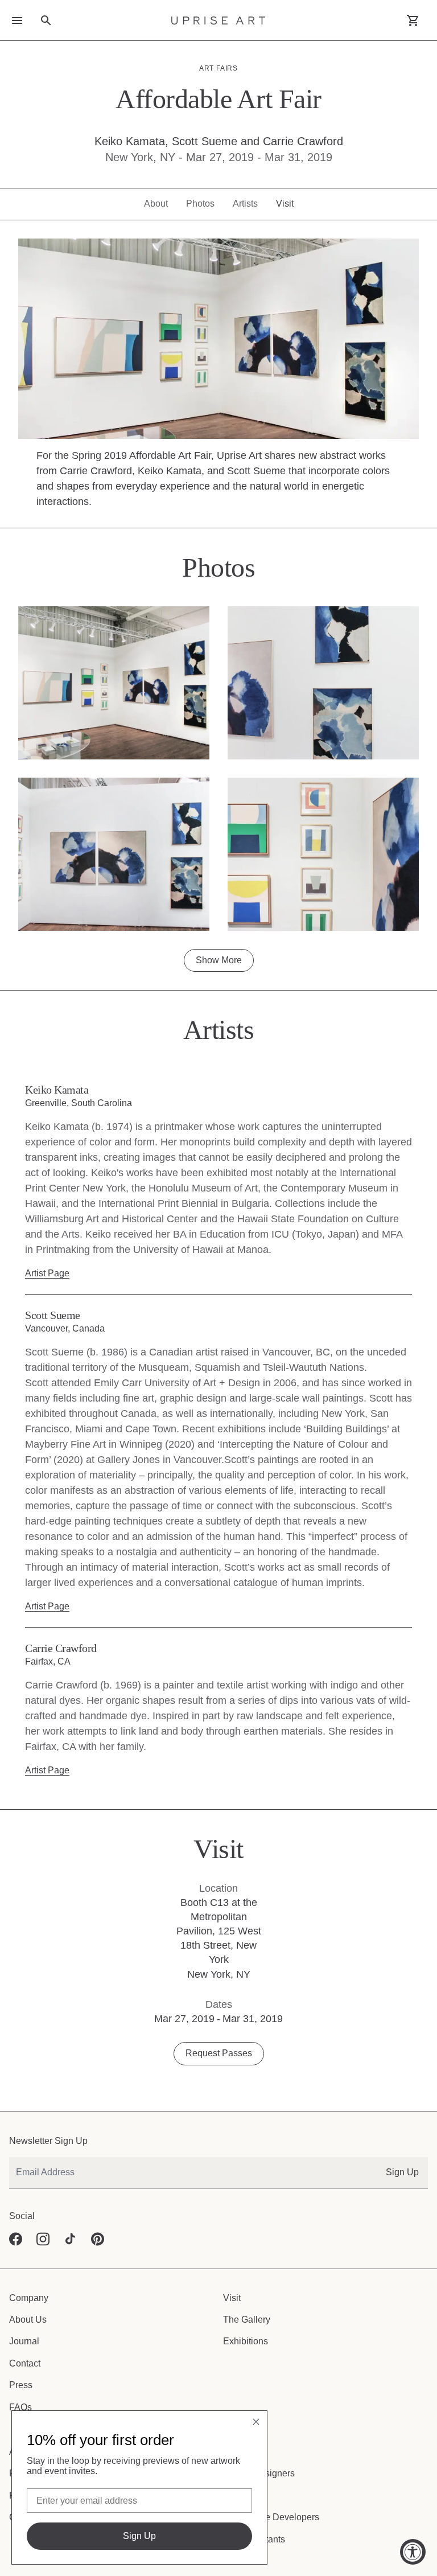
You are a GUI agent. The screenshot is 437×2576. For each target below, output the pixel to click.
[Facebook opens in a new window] (16, 2178)
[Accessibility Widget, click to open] (413, 2552)
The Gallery (245, 2258)
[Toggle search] (46, 20)
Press (20, 2324)
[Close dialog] (256, 2422)
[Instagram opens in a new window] (43, 2178)
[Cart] (413, 20)
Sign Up (404, 2111)
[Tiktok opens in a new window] (71, 2178)
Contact (24, 2302)
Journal (23, 2280)
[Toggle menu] (17, 20)
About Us (27, 2258)
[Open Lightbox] (114, 667)
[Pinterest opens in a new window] (98, 2178)
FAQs (20, 2346)
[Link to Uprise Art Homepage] (218, 20)
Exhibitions (244, 2280)
